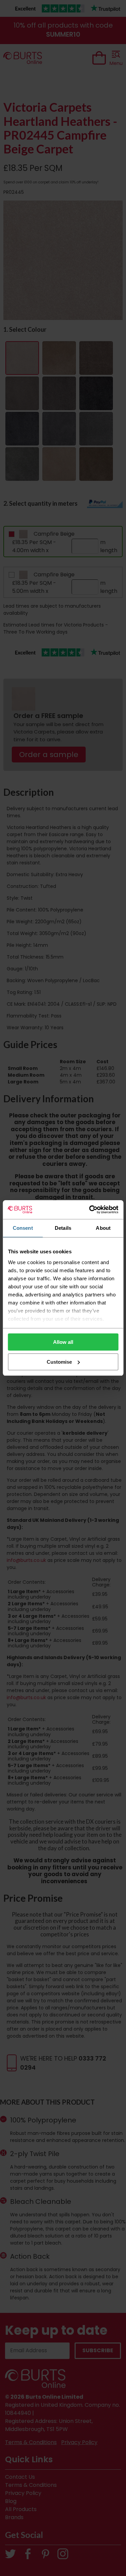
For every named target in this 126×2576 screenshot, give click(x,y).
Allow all (63, 1342)
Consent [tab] (23, 1228)
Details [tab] (63, 1228)
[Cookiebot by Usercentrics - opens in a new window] (90, 1210)
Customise (59, 1362)
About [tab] (103, 1228)
